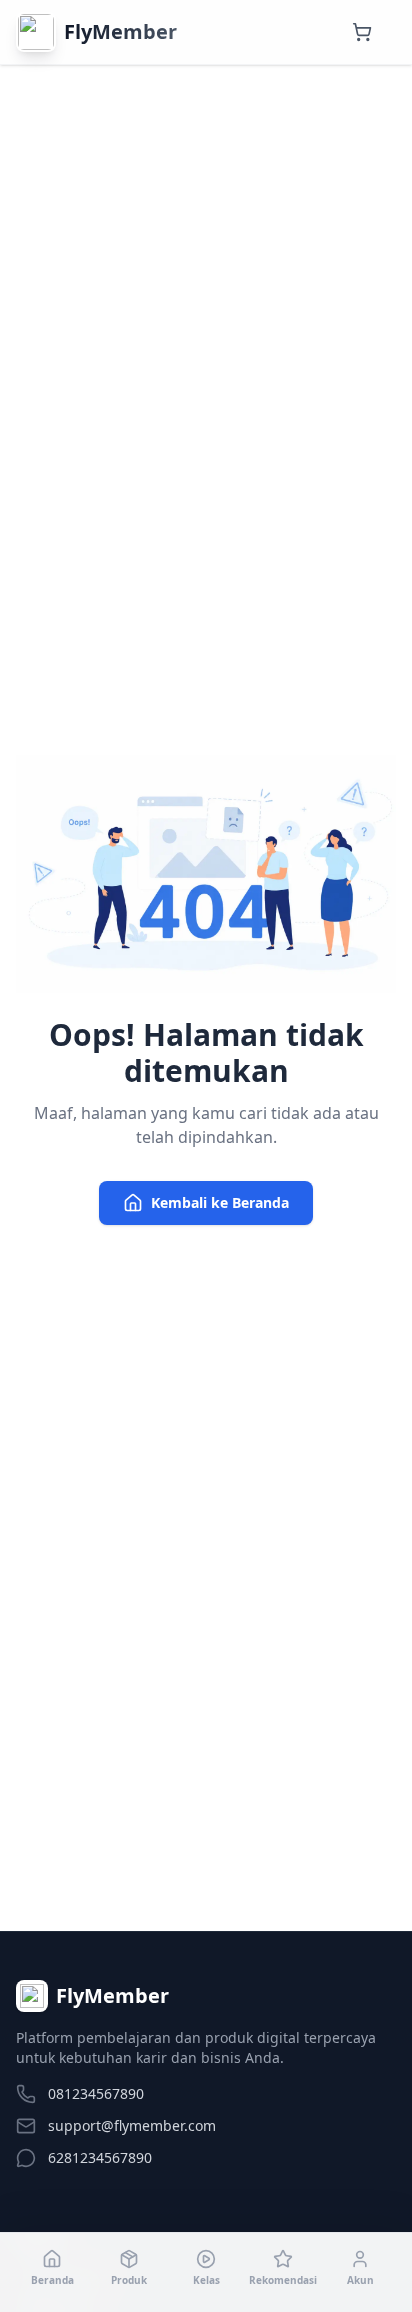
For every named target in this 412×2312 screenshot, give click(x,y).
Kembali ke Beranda (220, 1202)
